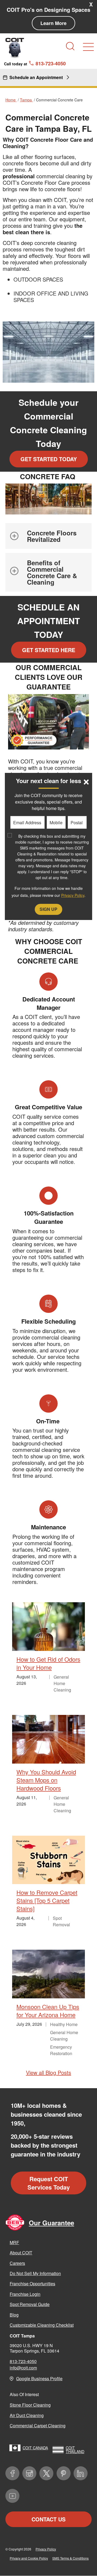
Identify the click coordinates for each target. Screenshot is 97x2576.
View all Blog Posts (48, 2072)
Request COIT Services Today (49, 2183)
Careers (17, 2263)
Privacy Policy (46, 2549)
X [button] (91, 4)
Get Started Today (49, 459)
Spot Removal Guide (30, 2304)
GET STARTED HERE (49, 650)
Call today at (35, 63)
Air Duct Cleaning (27, 2415)
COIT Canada (35, 2448)
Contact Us (48, 2519)
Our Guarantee (51, 2223)
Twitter (46, 2473)
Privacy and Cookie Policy (29, 2558)
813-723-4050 (23, 2361)
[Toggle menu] (88, 47)
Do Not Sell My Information (35, 2273)
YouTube (12, 2496)
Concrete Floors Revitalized (52, 536)
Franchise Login (25, 2294)
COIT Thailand (75, 2450)
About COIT (21, 2253)
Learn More (53, 23)
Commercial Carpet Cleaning (38, 2426)
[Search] (70, 46)
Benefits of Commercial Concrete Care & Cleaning (52, 572)
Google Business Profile (39, 2378)
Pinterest (64, 2473)
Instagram (29, 2473)
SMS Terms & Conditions (70, 2558)
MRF (14, 2242)
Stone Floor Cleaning (30, 2405)
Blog (14, 2315)
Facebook (12, 2473)
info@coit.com (23, 2368)
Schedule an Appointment (36, 77)
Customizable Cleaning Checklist (42, 2325)
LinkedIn (81, 2473)
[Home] (15, 48)
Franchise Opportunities (32, 2284)
